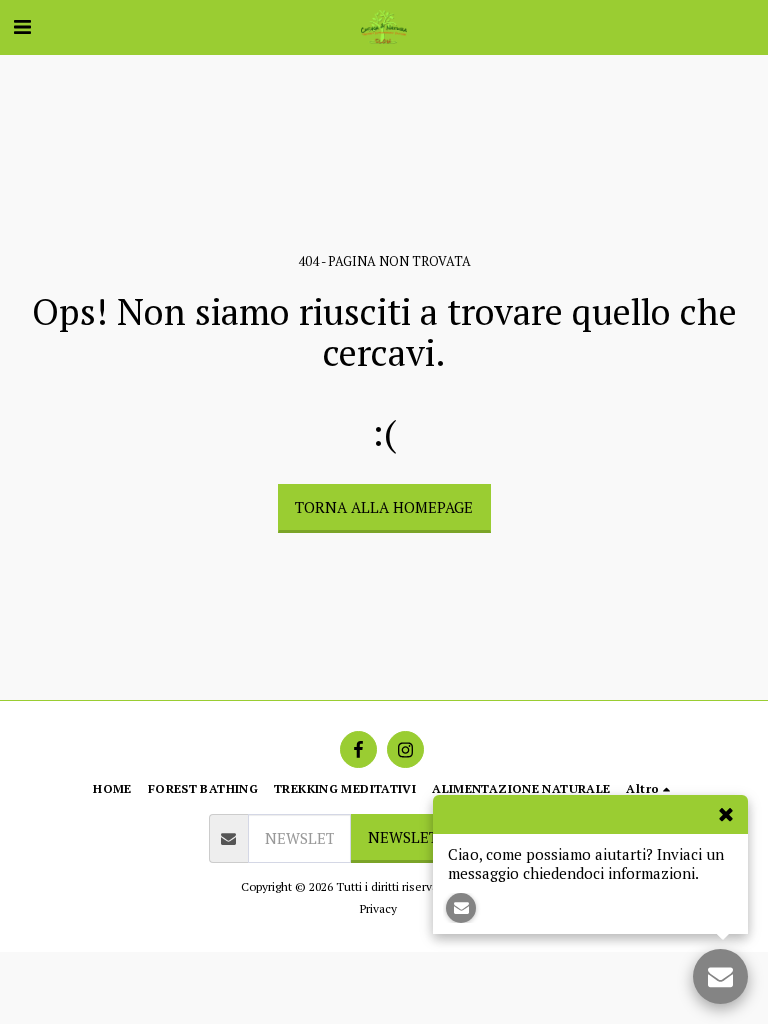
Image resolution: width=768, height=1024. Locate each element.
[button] (22, 26)
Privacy (378, 908)
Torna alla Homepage (384, 507)
